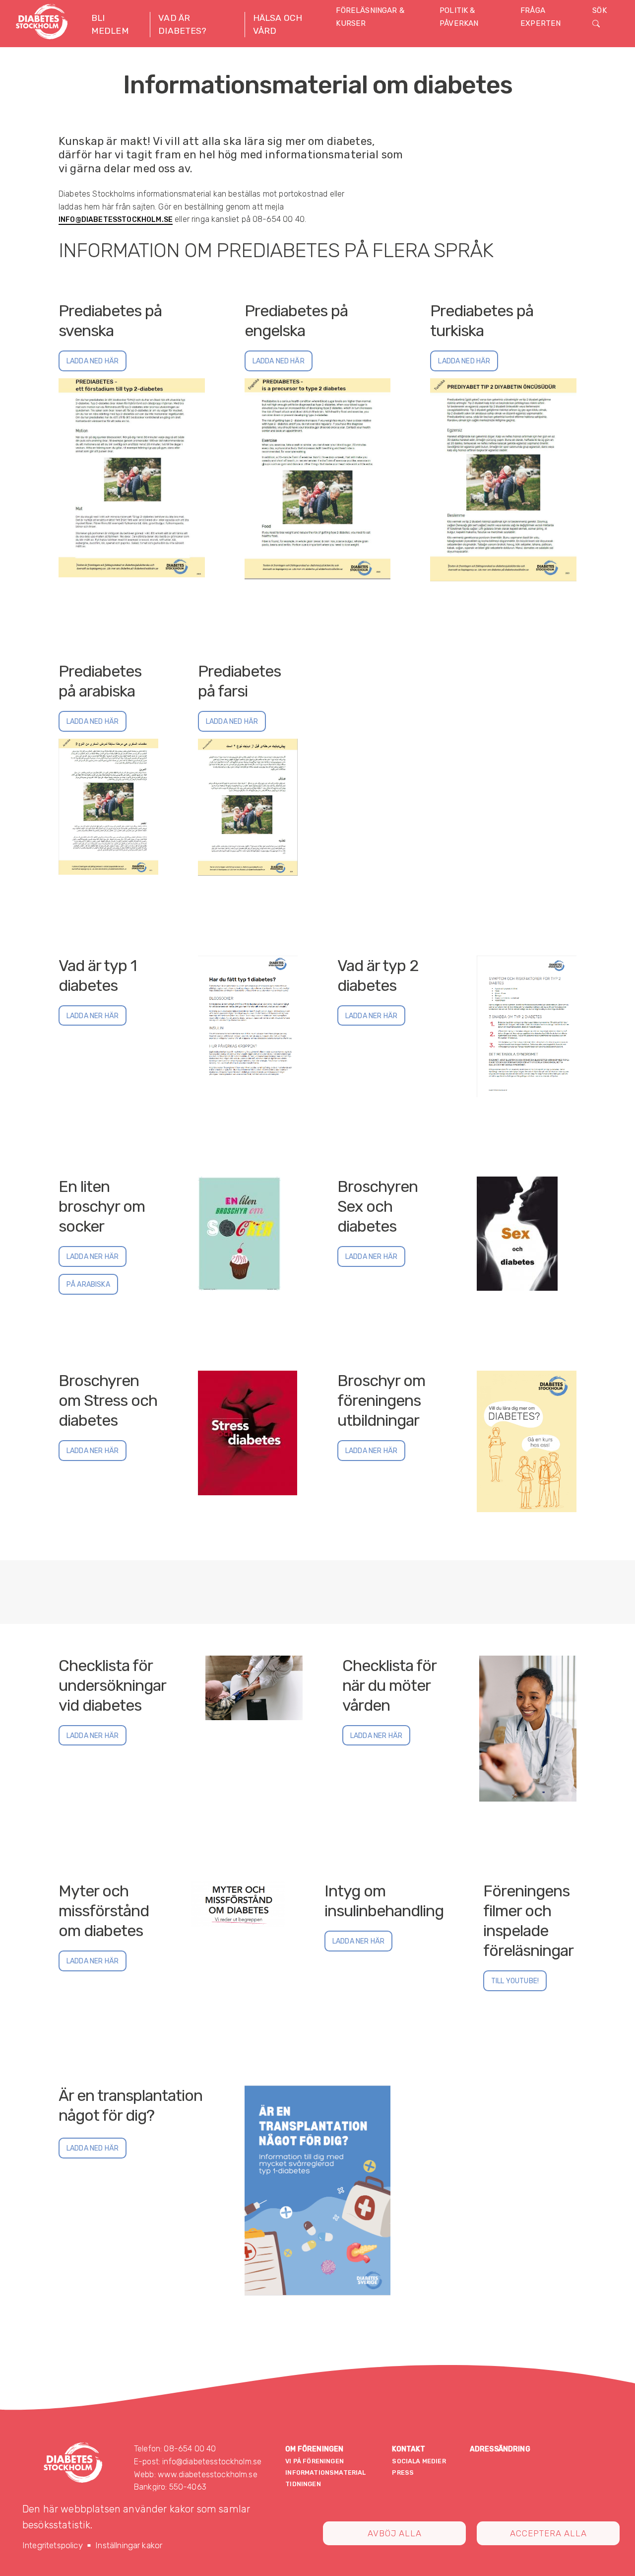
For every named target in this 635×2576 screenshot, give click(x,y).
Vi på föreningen (315, 2461)
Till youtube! (515, 1981)
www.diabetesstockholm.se (208, 2474)
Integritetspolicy (53, 2545)
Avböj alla (395, 2533)
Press (403, 2472)
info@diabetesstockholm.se (116, 220)
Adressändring (500, 2449)
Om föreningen (314, 2449)
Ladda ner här (93, 1016)
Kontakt (409, 2449)
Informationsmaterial (325, 2472)
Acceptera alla (548, 2533)
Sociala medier (419, 2461)
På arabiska (88, 1285)
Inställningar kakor (129, 2545)
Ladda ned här (93, 361)
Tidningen (303, 2484)
